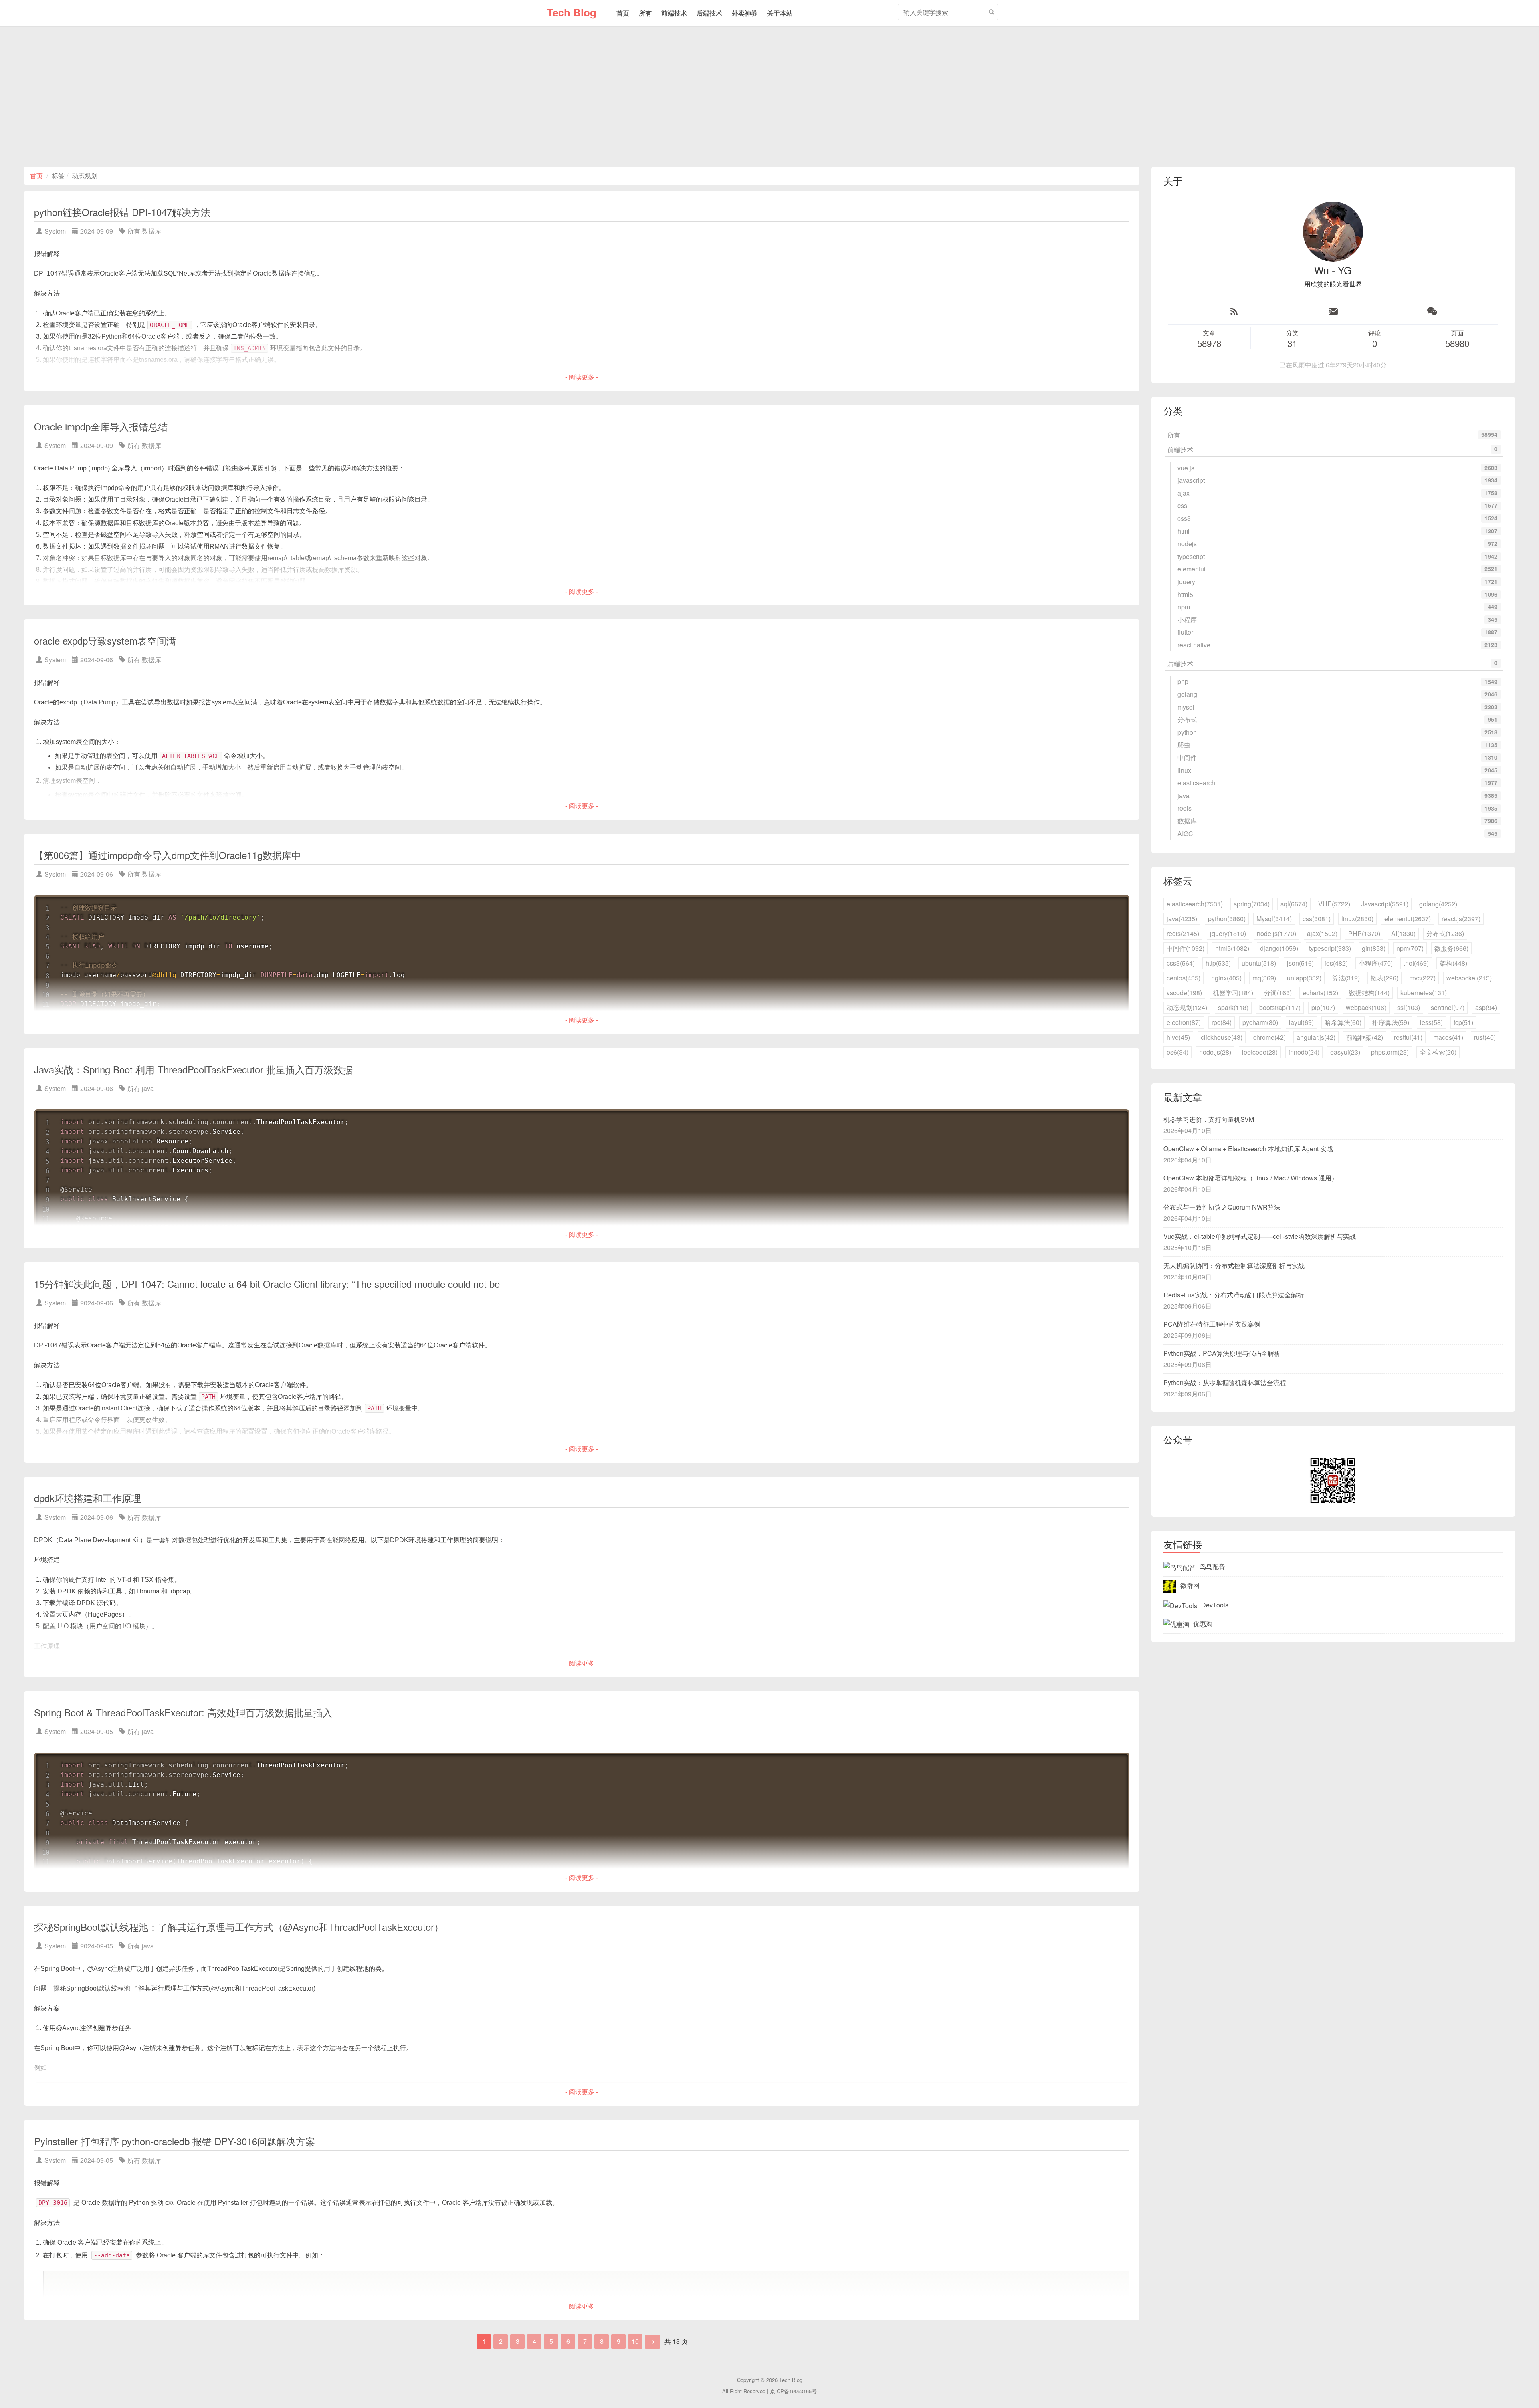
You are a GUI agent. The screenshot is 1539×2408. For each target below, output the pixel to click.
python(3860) (1227, 919)
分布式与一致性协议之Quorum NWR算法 (1222, 1207)
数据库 (151, 231)
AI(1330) (1403, 933)
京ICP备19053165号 (793, 2391)
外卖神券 (745, 13)
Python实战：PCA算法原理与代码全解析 (1222, 1353)
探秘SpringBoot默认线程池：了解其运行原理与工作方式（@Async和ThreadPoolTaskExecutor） (239, 1927)
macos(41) (1448, 1037)
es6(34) (1177, 1052)
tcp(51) (1463, 1022)
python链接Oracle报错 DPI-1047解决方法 (122, 212)
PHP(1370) (1364, 933)
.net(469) (1416, 963)
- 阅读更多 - (582, 377)
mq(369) (1264, 978)
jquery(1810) (1228, 933)
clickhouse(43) (1222, 1037)
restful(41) (1408, 1037)
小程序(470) (1376, 963)
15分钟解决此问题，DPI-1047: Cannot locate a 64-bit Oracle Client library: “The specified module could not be (267, 1284)
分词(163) (1278, 993)
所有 (645, 13)
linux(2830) (1357, 919)
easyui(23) (1345, 1052)
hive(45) (1178, 1037)
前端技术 (674, 13)
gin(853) (1374, 948)
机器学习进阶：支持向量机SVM (1209, 1119)
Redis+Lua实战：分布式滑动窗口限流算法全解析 (1234, 1295)
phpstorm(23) (1390, 1052)
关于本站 (780, 13)
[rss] (1234, 311)
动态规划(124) (1187, 1007)
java (148, 1088)
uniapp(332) (1304, 978)
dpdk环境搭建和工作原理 (88, 1498)
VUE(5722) (1334, 904)
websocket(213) (1469, 978)
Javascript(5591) (1385, 904)
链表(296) (1384, 978)
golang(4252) (1438, 904)
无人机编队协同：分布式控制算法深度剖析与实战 (1234, 1266)
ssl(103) (1409, 1007)
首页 (623, 13)
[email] (1333, 311)
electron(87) (1184, 1022)
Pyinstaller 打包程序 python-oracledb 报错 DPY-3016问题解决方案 (175, 2141)
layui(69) (1301, 1022)
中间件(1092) (1186, 948)
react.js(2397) (1461, 919)
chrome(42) (1269, 1037)
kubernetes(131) (1424, 993)
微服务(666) (1451, 948)
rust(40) (1485, 1037)
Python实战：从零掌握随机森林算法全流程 (1225, 1382)
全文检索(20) (1438, 1052)
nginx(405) (1226, 978)
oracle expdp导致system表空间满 (105, 640)
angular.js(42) (1316, 1037)
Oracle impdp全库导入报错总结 (101, 426)
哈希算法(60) (1343, 1022)
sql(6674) (1294, 904)
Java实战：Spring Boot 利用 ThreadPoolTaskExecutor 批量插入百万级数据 (193, 1069)
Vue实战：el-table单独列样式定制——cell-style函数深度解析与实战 (1260, 1236)
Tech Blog (572, 12)
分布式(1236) (1445, 933)
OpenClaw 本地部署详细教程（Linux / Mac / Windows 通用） (1251, 1178)
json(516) (1300, 963)
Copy (1119, 902)
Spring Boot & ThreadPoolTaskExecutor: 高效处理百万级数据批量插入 (183, 1712)
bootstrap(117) (1280, 1007)
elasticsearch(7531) (1195, 904)
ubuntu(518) (1259, 963)
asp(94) (1486, 1007)
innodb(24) (1304, 1052)
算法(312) (1346, 978)
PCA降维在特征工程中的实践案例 (1212, 1324)
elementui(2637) (1408, 919)
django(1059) (1279, 948)
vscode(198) (1184, 993)
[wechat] (1432, 311)
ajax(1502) (1322, 933)
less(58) (1431, 1022)
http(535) (1218, 963)
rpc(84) (1222, 1022)
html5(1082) (1232, 948)
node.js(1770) (1276, 933)
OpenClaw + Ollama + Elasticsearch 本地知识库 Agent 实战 (1248, 1149)
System (55, 231)
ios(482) (1336, 963)
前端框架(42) (1365, 1037)
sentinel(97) (1448, 1007)
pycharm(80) (1260, 1022)
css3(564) (1181, 963)
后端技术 (709, 13)
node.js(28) (1215, 1052)
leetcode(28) (1260, 1052)
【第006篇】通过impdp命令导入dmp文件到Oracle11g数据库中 (168, 855)
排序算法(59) (1391, 1022)
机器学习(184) (1233, 993)
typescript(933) (1330, 948)
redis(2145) (1183, 933)
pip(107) (1323, 1007)
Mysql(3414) (1274, 919)
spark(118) (1233, 1007)
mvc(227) (1422, 978)
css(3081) (1317, 919)
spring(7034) (1252, 904)
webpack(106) (1366, 1007)
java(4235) (1182, 919)
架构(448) (1453, 963)
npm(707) (1410, 948)
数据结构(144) (1369, 993)
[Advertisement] (769, 97)
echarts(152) (1320, 993)
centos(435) (1184, 978)
